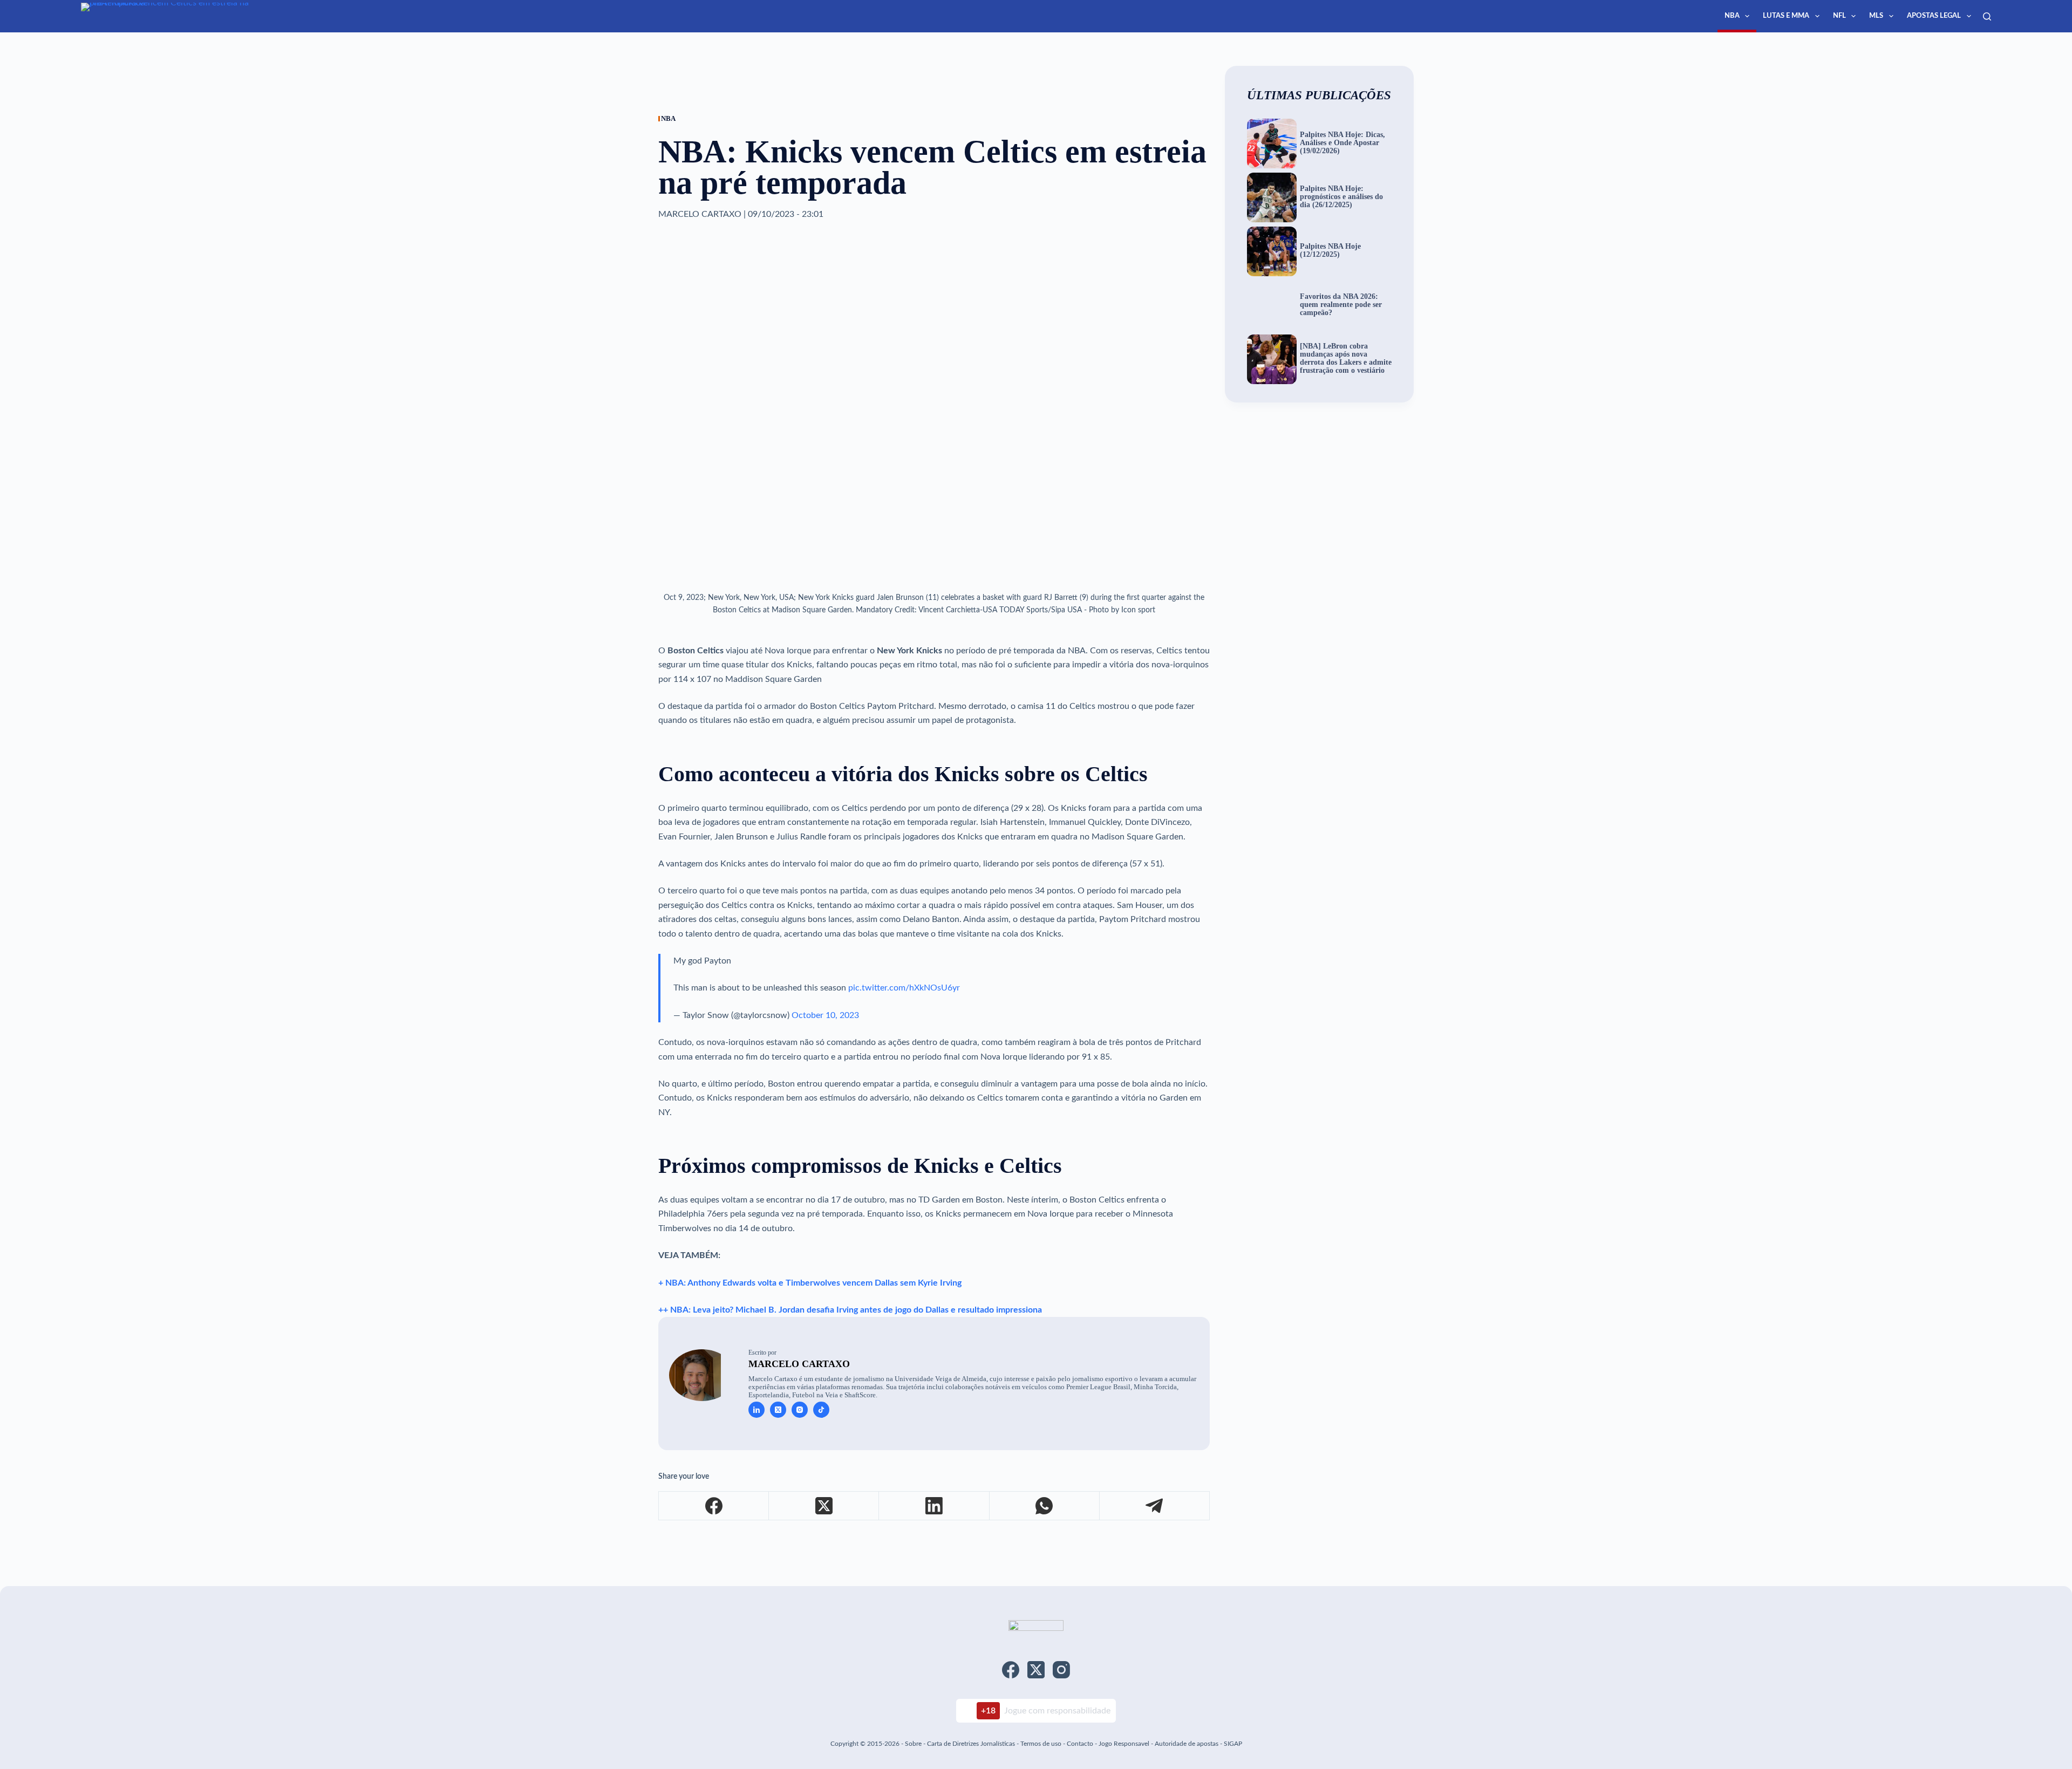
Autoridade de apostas (1187, 1744)
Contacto (1080, 1744)
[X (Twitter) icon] (778, 1410)
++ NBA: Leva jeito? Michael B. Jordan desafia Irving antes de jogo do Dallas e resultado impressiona (850, 1310)
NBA (1732, 16)
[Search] (1987, 16)
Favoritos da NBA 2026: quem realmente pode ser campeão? (1341, 305)
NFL (1839, 16)
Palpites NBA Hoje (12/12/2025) (1330, 251)
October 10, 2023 (825, 1015)
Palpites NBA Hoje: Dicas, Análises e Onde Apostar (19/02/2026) (1342, 143)
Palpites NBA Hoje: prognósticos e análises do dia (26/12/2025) (1341, 197)
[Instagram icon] (800, 1410)
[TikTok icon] (821, 1410)
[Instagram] (1061, 1670)
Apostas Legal (1934, 16)
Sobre (913, 1744)
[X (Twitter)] (824, 1506)
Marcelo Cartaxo (799, 1364)
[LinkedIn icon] (756, 1410)
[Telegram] (1155, 1506)
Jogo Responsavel (1125, 1744)
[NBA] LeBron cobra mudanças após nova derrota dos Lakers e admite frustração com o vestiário (1346, 358)
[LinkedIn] (934, 1506)
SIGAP (1233, 1744)
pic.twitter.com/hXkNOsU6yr (904, 988)
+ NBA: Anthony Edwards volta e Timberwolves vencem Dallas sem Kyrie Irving (810, 1283)
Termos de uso (1041, 1744)
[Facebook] (714, 1506)
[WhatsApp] (1045, 1506)
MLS (1876, 16)
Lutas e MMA (1786, 16)
